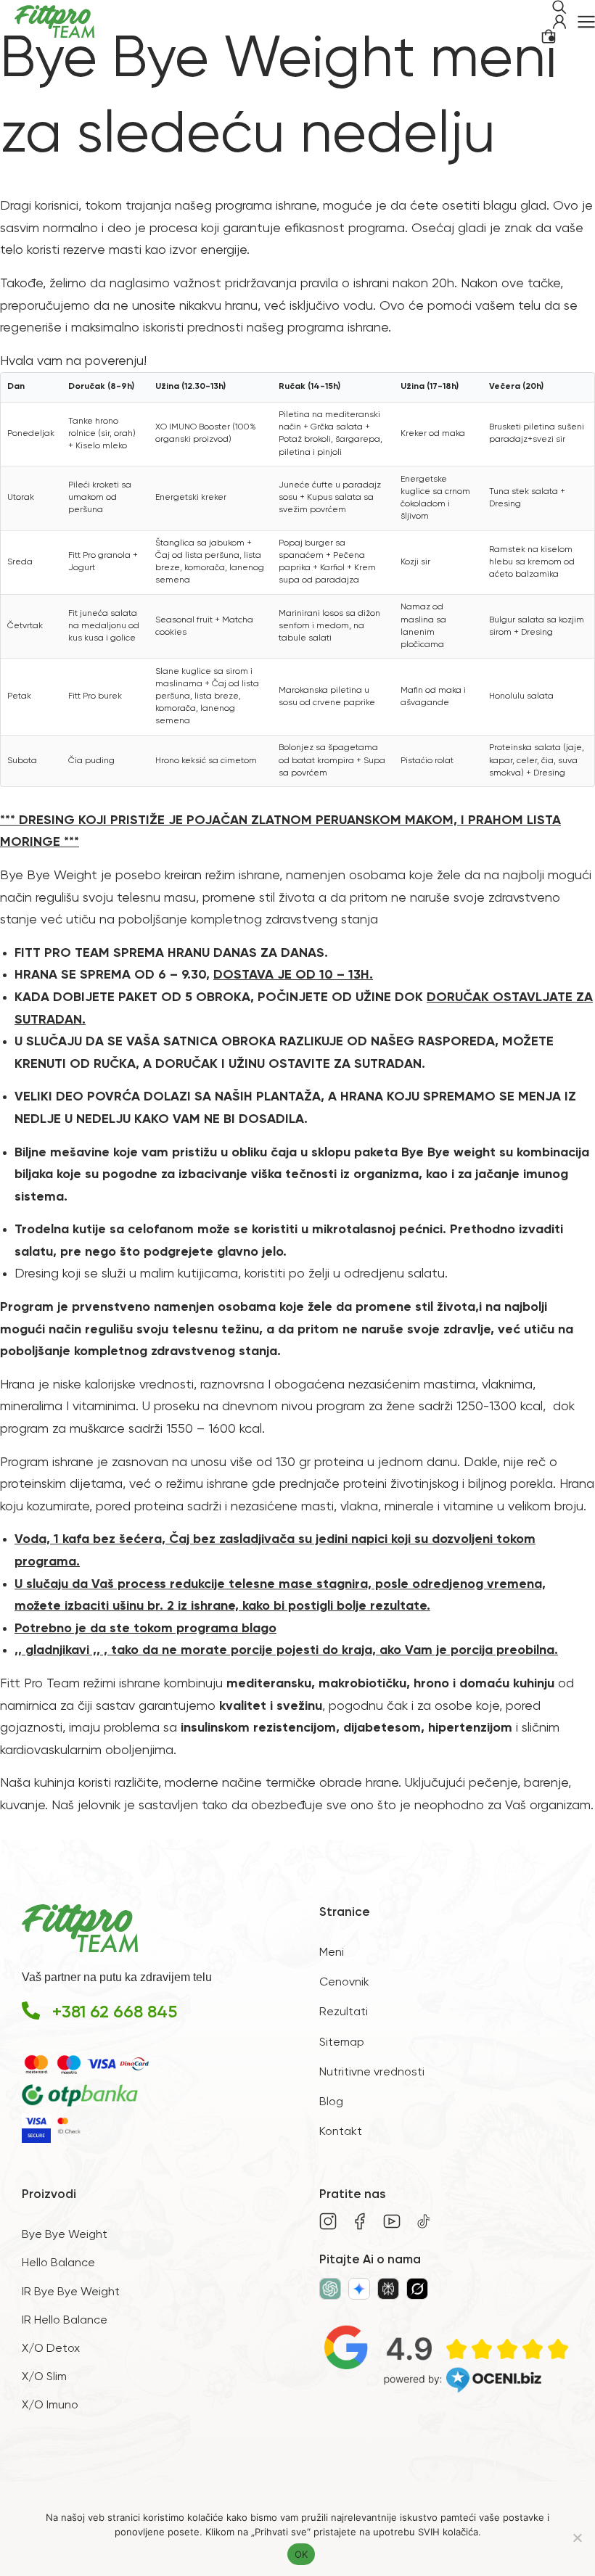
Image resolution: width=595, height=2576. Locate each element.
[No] (577, 2538)
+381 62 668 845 (115, 2012)
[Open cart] (549, 36)
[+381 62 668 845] (31, 2011)
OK (301, 2554)
